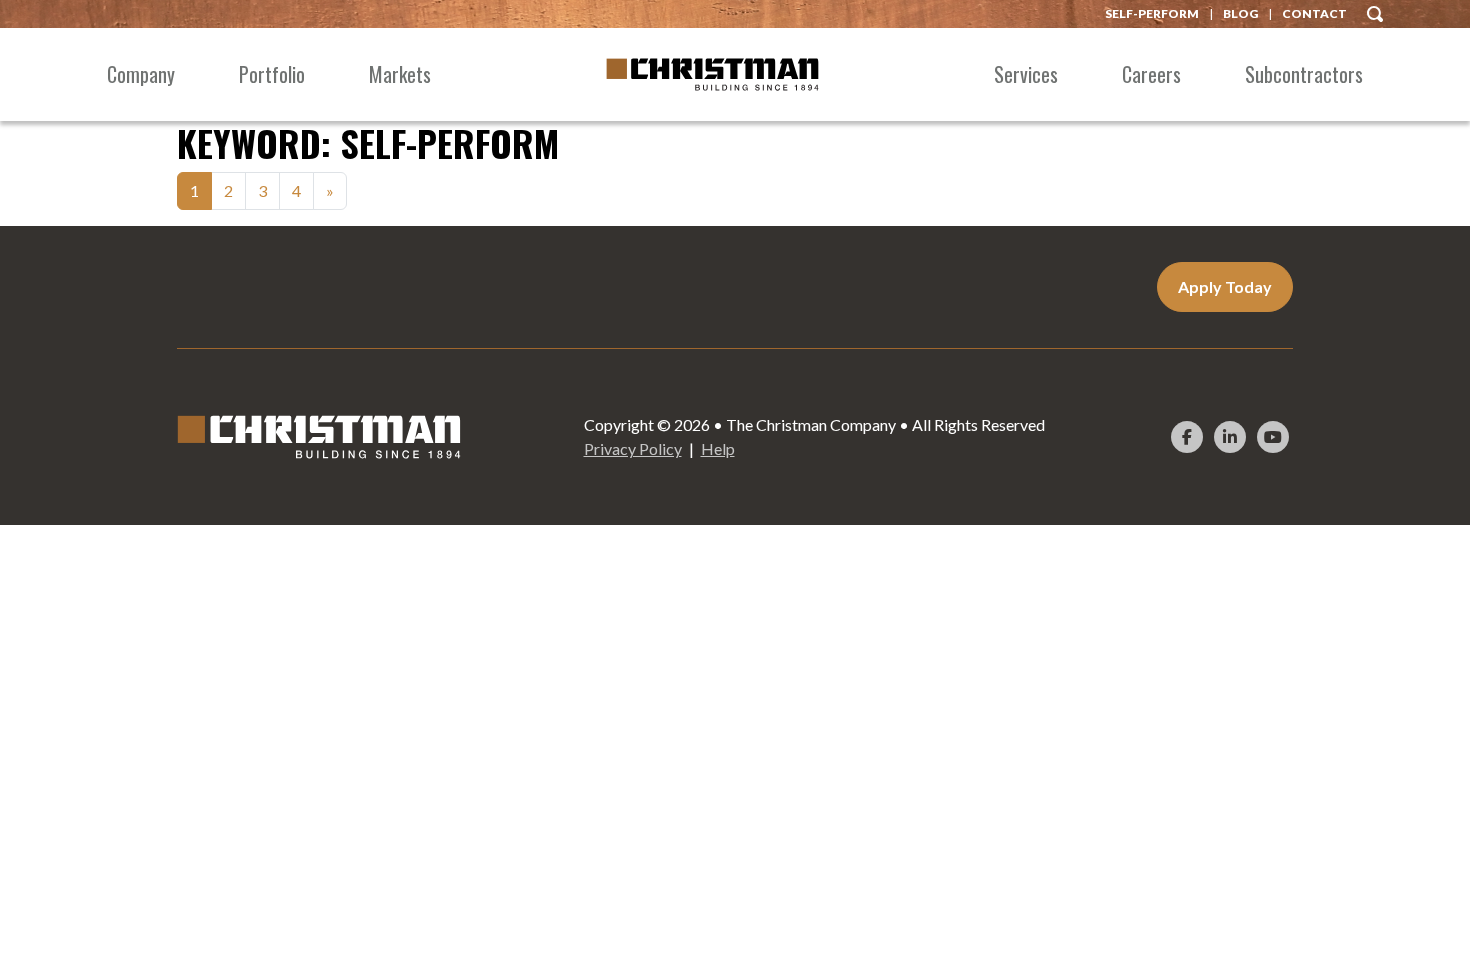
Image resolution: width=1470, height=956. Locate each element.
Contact (1314, 13)
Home (712, 74)
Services (1026, 74)
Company (141, 74)
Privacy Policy (633, 448)
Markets (400, 74)
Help (718, 448)
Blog (1240, 13)
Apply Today (1225, 286)
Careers (1151, 74)
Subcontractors (1304, 74)
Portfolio (272, 74)
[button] (1375, 11)
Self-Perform (1152, 13)
